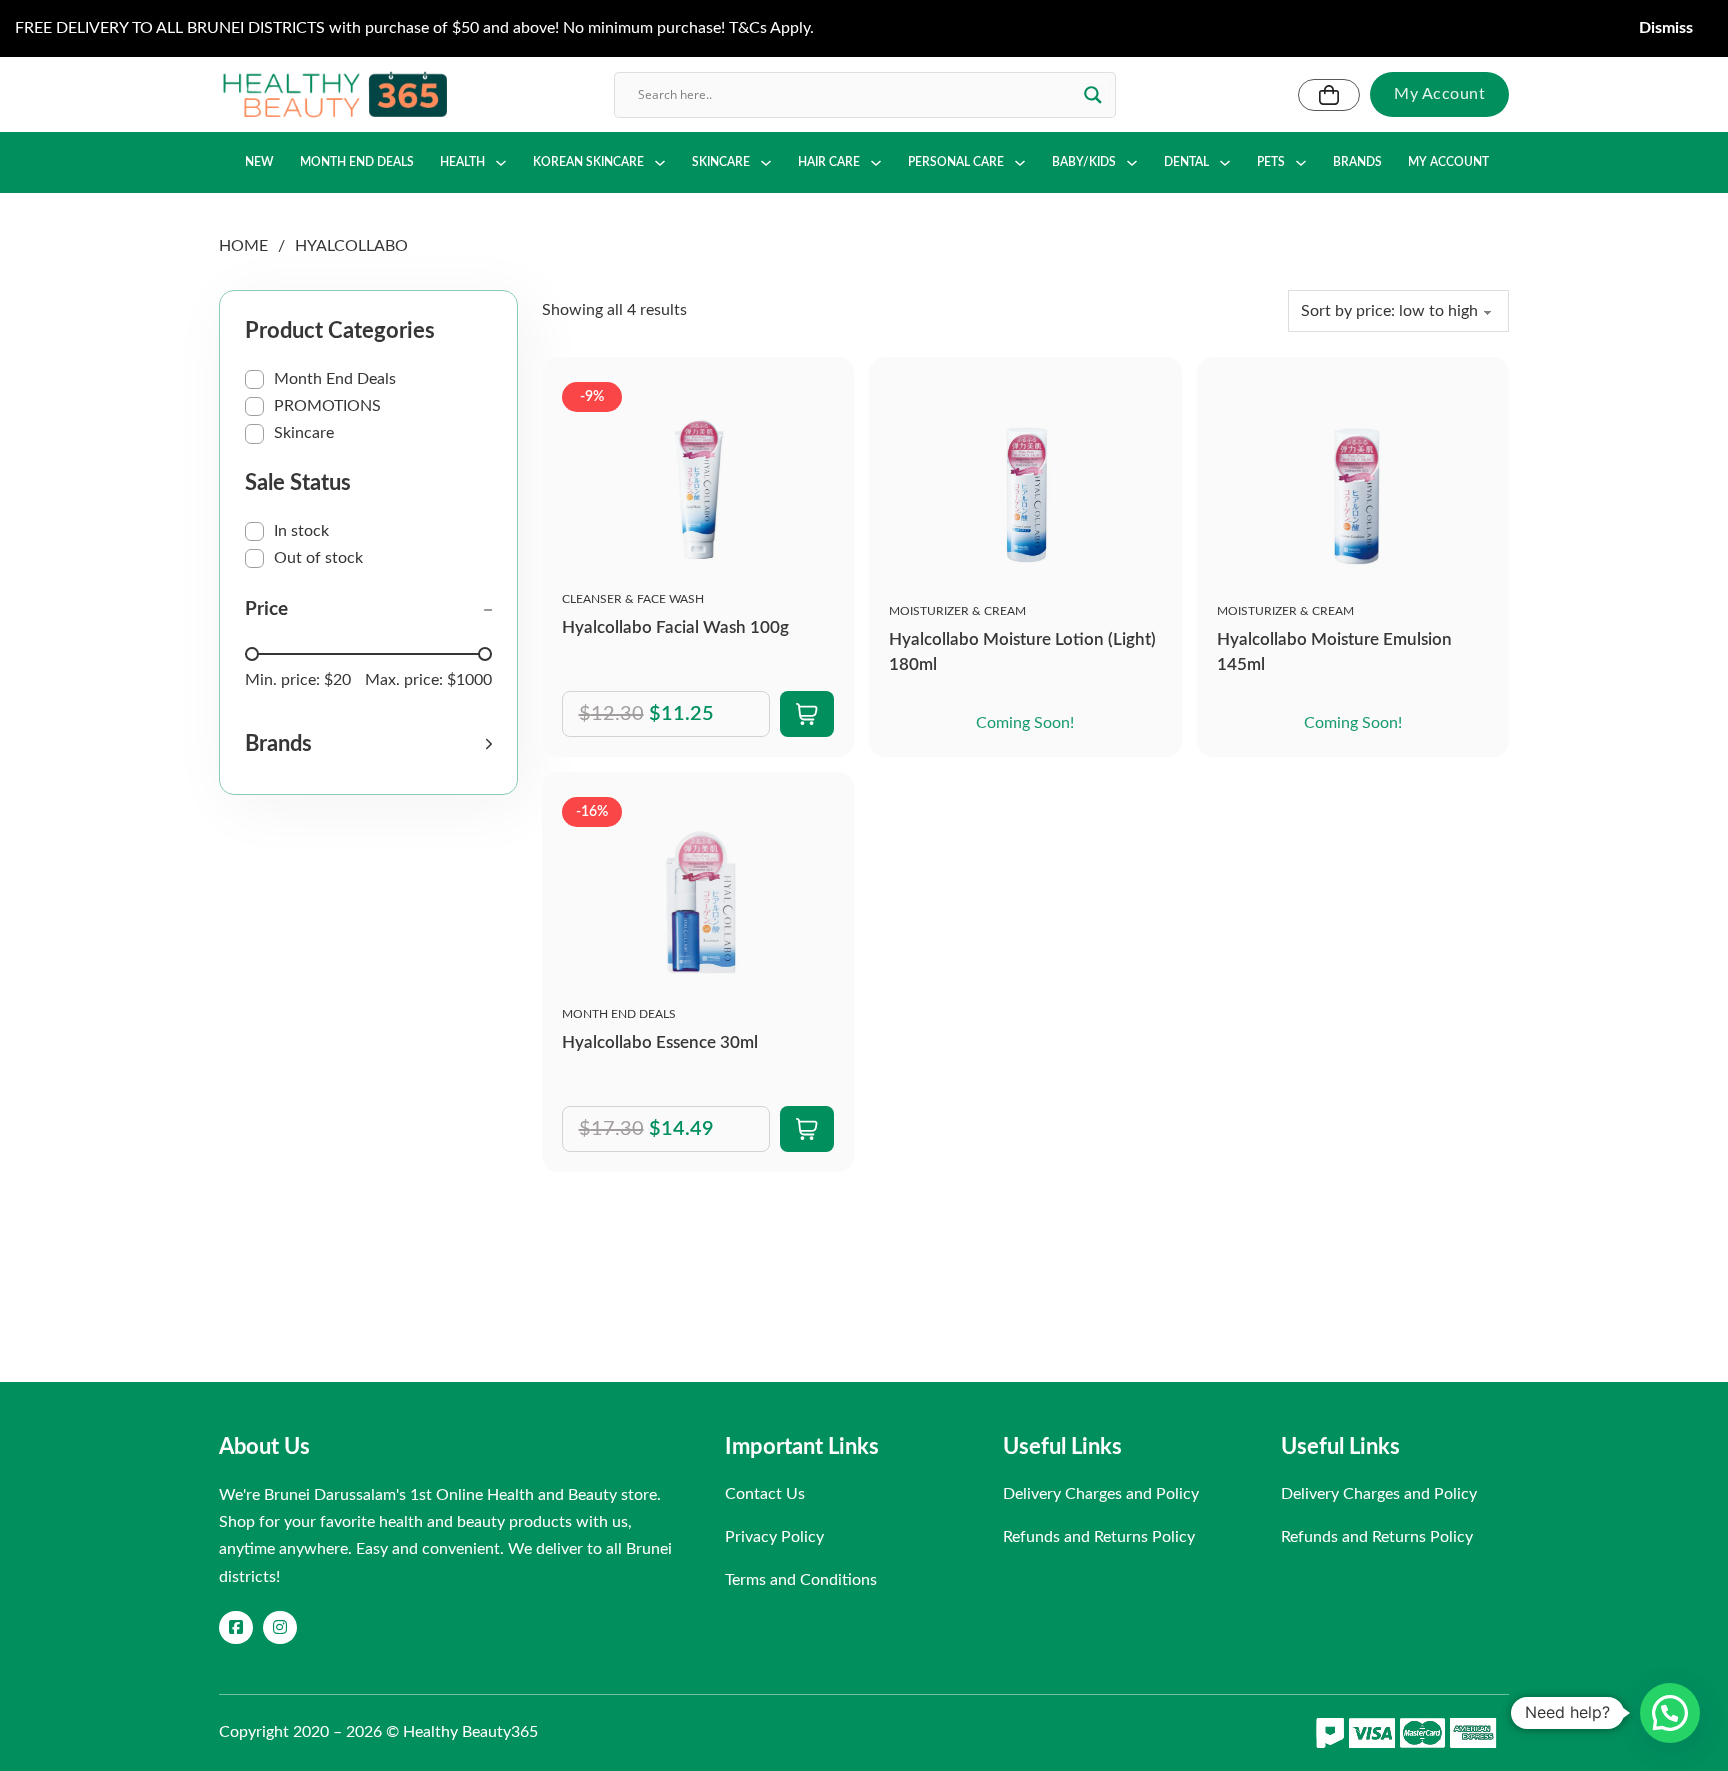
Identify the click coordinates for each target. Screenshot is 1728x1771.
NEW (259, 162)
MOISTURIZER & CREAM (957, 611)
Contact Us (765, 1494)
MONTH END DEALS (357, 162)
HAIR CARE (829, 162)
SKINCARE (721, 162)
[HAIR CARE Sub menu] (876, 163)
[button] (368, 744)
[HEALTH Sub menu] (501, 163)
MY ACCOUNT (1448, 162)
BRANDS (1357, 162)
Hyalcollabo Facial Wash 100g (675, 627)
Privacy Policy (774, 1537)
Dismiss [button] (1666, 28)
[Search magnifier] (1093, 95)
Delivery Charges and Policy (1101, 1494)
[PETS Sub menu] (1301, 163)
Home (243, 246)
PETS (1271, 162)
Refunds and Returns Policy (1099, 1537)
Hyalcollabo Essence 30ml (660, 1042)
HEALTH (462, 162)
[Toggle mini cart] (1329, 95)
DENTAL (1186, 162)
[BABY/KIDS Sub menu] (1132, 163)
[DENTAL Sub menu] (1225, 163)
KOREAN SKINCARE (588, 162)
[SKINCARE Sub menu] (766, 163)
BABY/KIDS (1084, 162)
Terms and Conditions (801, 1580)
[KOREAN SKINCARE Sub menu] (660, 163)
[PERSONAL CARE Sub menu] (1020, 163)
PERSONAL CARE (956, 162)
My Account (1439, 94)
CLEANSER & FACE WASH (633, 599)
